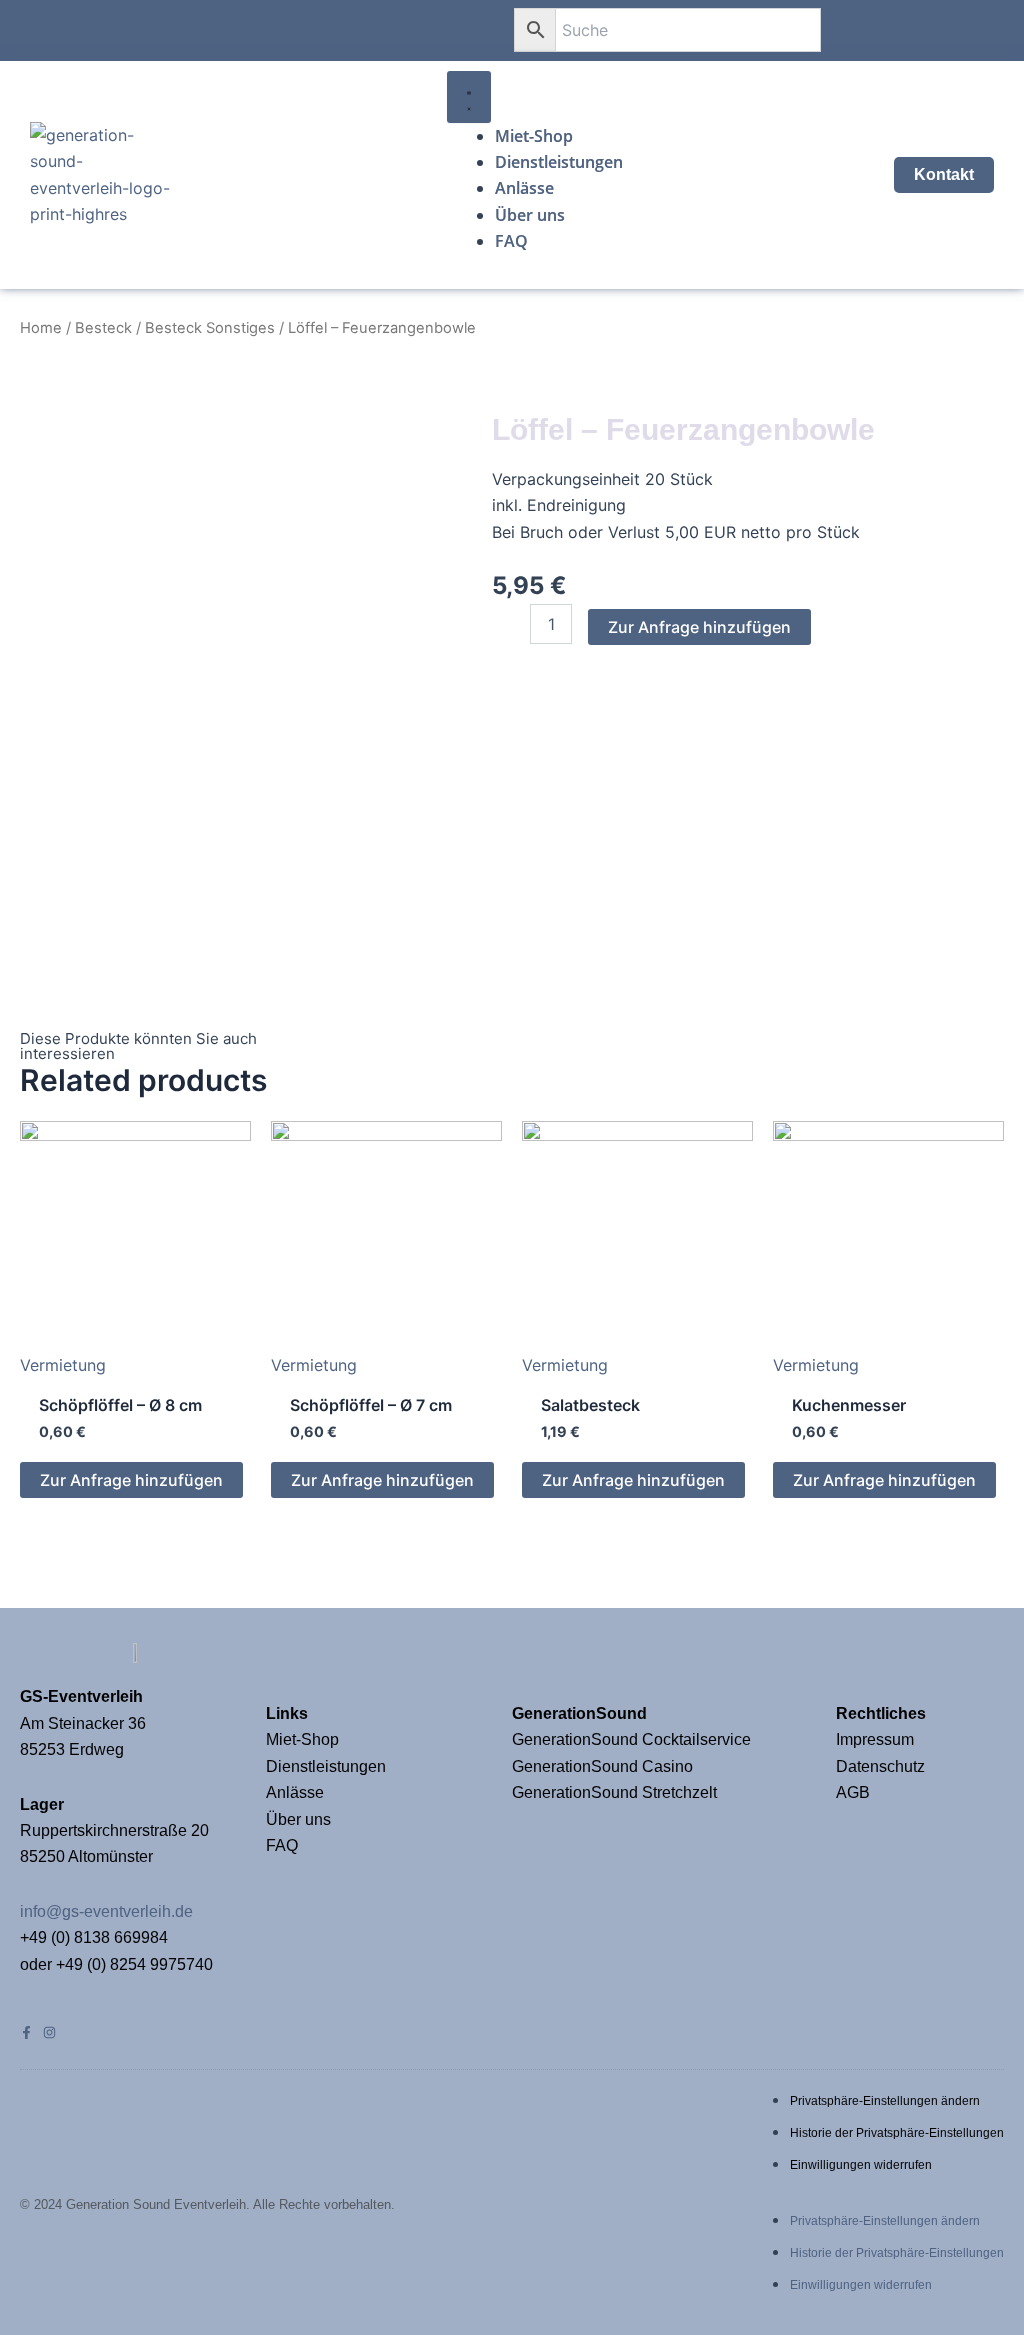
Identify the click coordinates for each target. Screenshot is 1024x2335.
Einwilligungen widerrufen (861, 2165)
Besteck (103, 328)
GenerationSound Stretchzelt (614, 1792)
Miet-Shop (302, 1739)
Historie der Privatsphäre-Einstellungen (897, 2133)
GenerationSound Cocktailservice (633, 1739)
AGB (853, 1792)
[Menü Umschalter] (469, 97)
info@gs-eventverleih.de (106, 1911)
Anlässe (295, 1792)
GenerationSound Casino (604, 1766)
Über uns (298, 1819)
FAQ (282, 1845)
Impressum (877, 1739)
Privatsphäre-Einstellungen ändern (885, 2101)
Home (41, 328)
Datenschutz (880, 1766)
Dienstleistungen (326, 1766)
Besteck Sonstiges (210, 328)
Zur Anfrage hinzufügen (699, 627)
